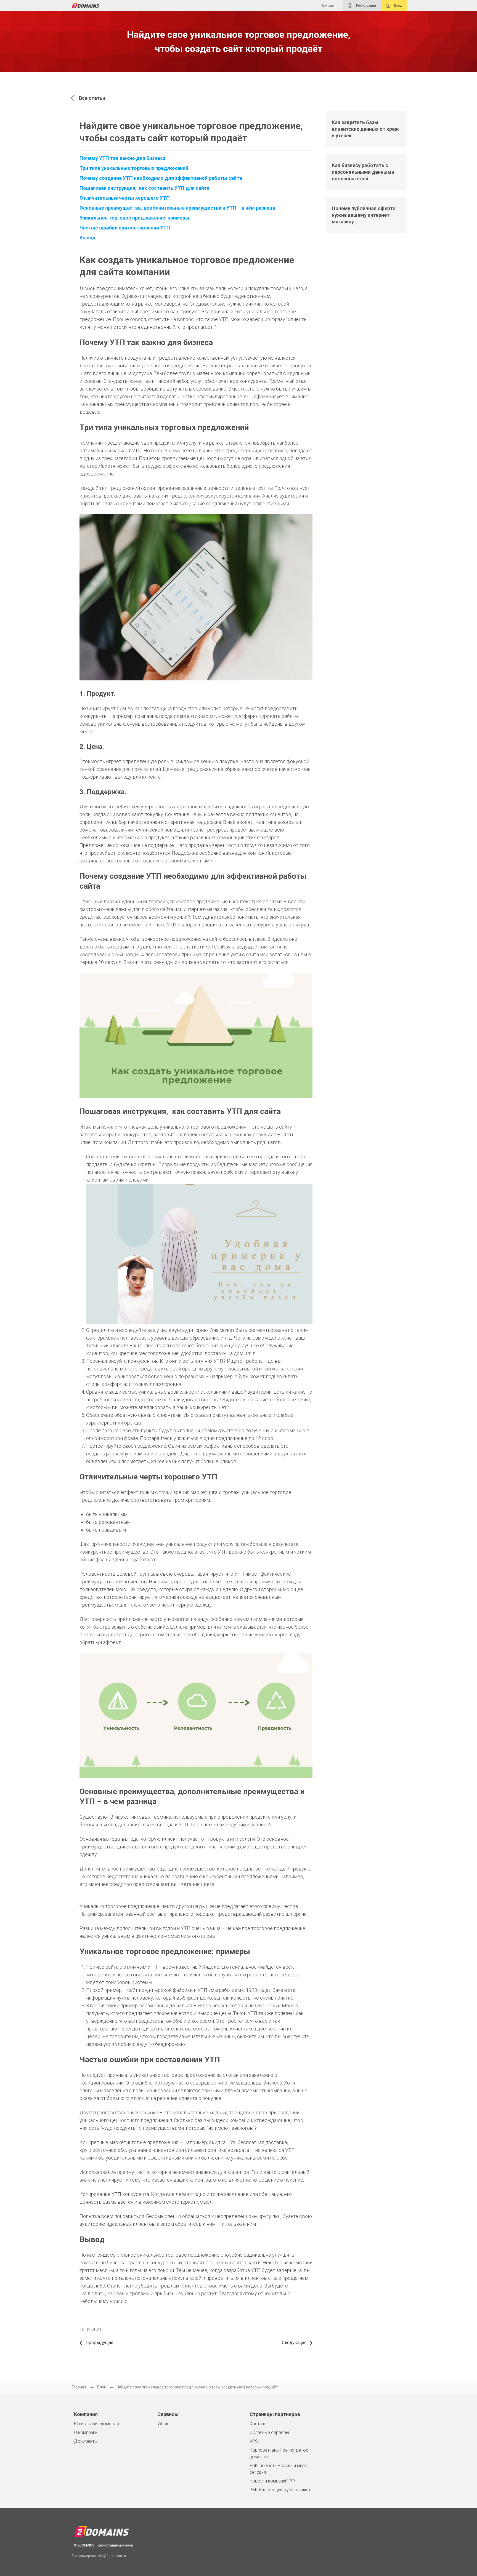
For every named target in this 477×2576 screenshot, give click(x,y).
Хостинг (258, 2424)
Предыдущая (99, 2343)
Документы (86, 2441)
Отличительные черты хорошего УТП (125, 198)
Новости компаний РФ (272, 2481)
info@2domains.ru (112, 2556)
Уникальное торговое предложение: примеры (134, 218)
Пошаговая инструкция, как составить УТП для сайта (145, 188)
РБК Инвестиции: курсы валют (280, 2490)
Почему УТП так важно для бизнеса (123, 158)
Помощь (327, 6)
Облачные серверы (269, 2432)
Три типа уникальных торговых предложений (134, 168)
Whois (163, 2424)
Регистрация (366, 6)
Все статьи (92, 98)
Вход (398, 6)
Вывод (88, 238)
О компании (86, 2432)
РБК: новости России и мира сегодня (278, 2469)
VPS (254, 2441)
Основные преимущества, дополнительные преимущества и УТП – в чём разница (177, 208)
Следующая (295, 2343)
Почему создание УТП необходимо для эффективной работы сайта (161, 178)
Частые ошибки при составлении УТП (125, 228)
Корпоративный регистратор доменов (279, 2453)
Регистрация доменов (96, 2424)
